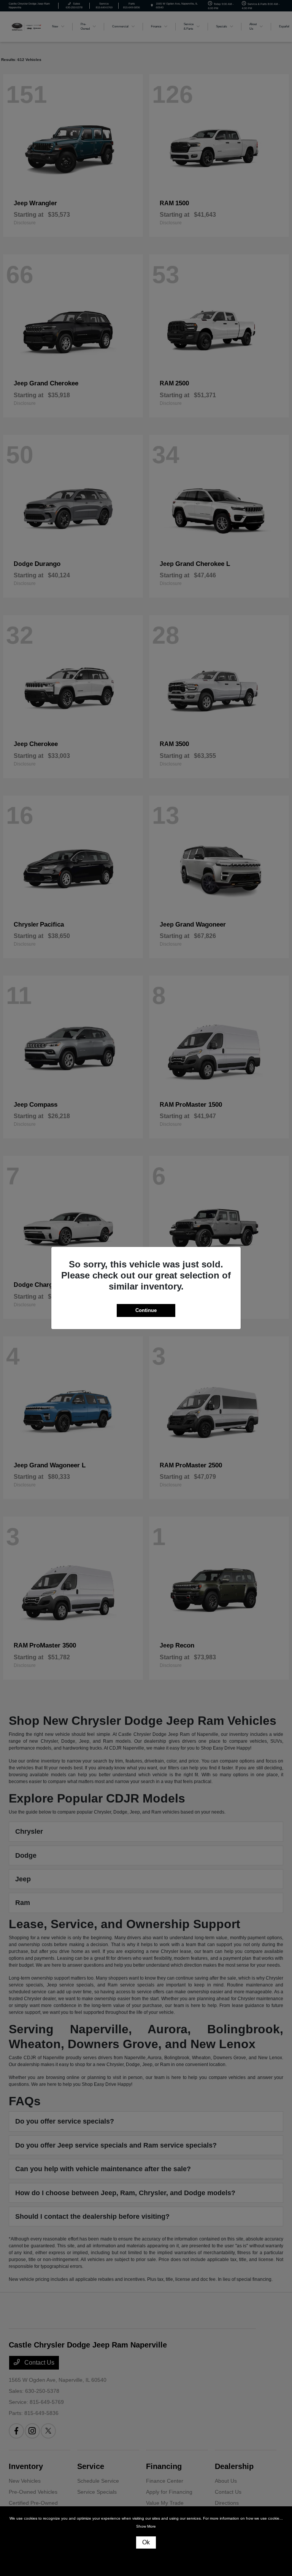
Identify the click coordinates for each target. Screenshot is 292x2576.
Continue (146, 1310)
